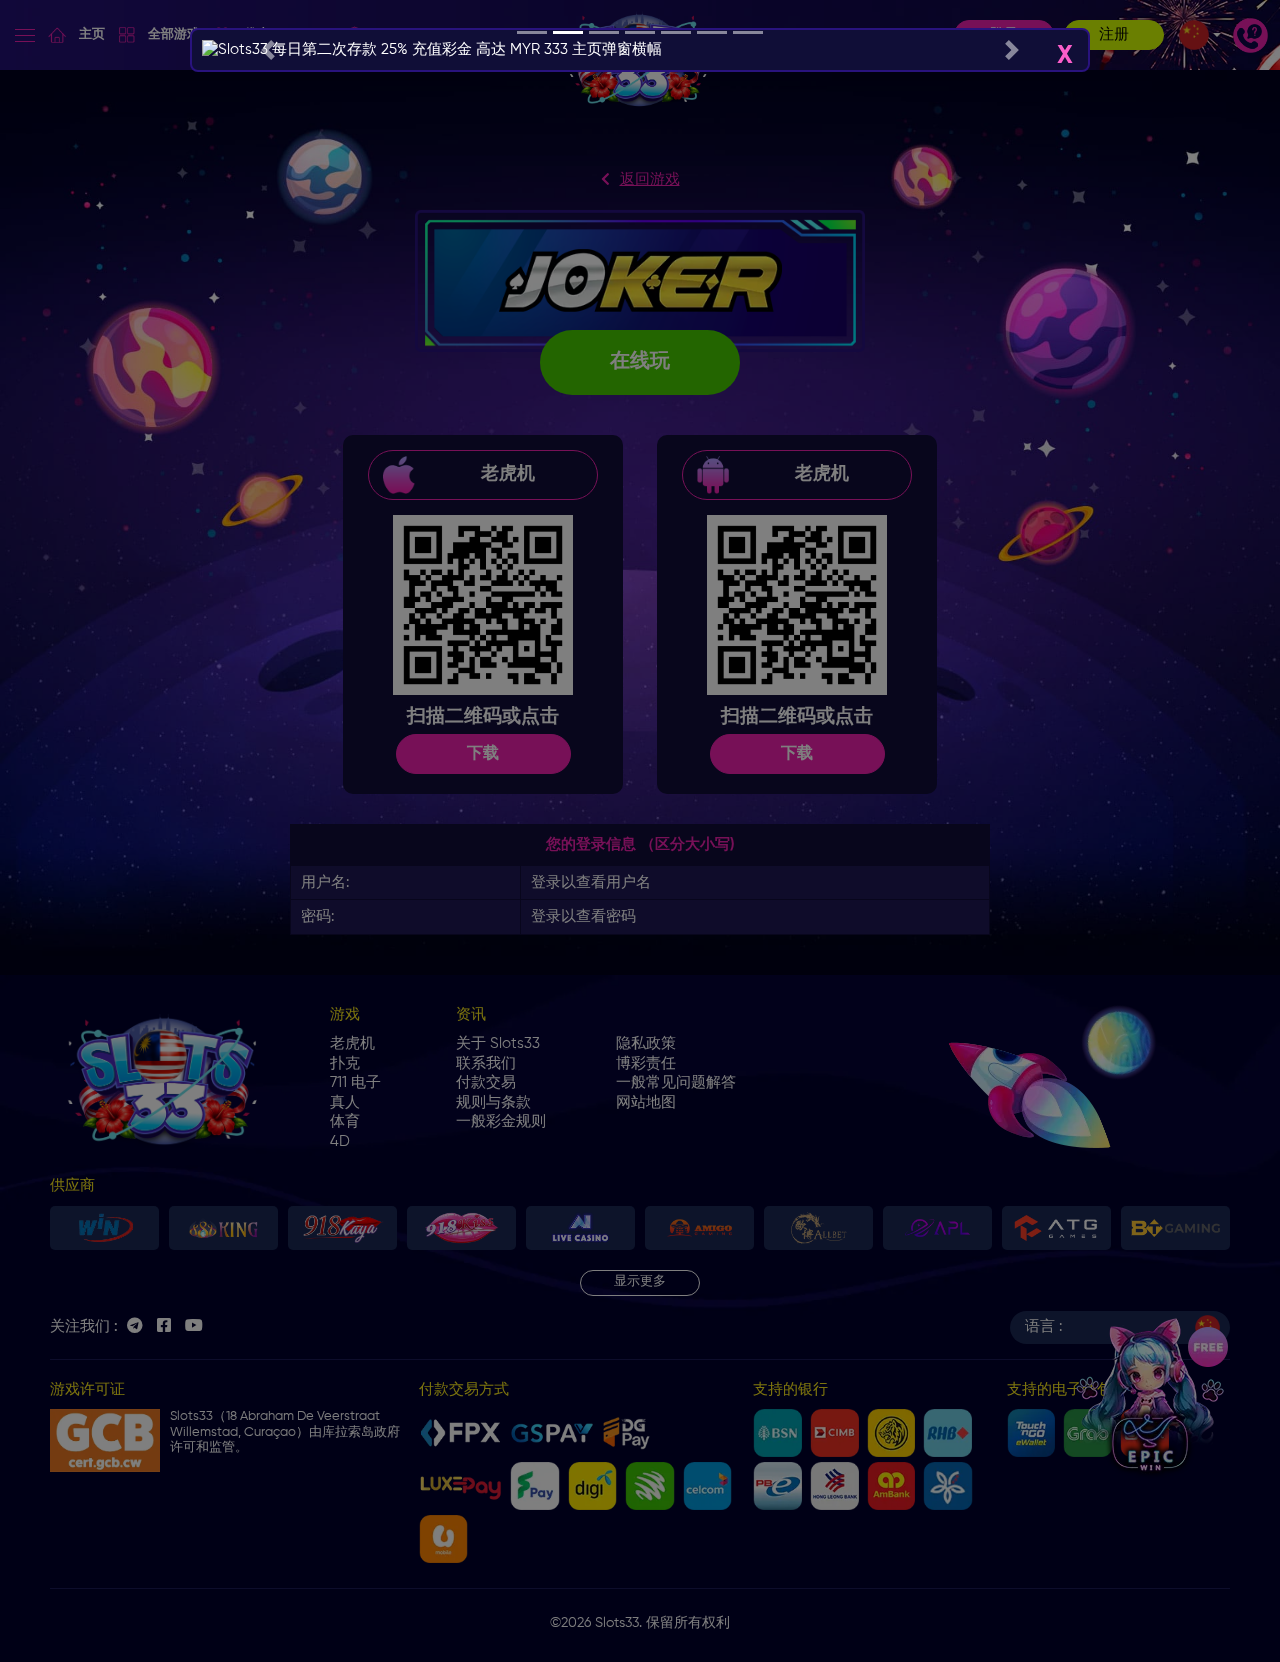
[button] (267, 50)
